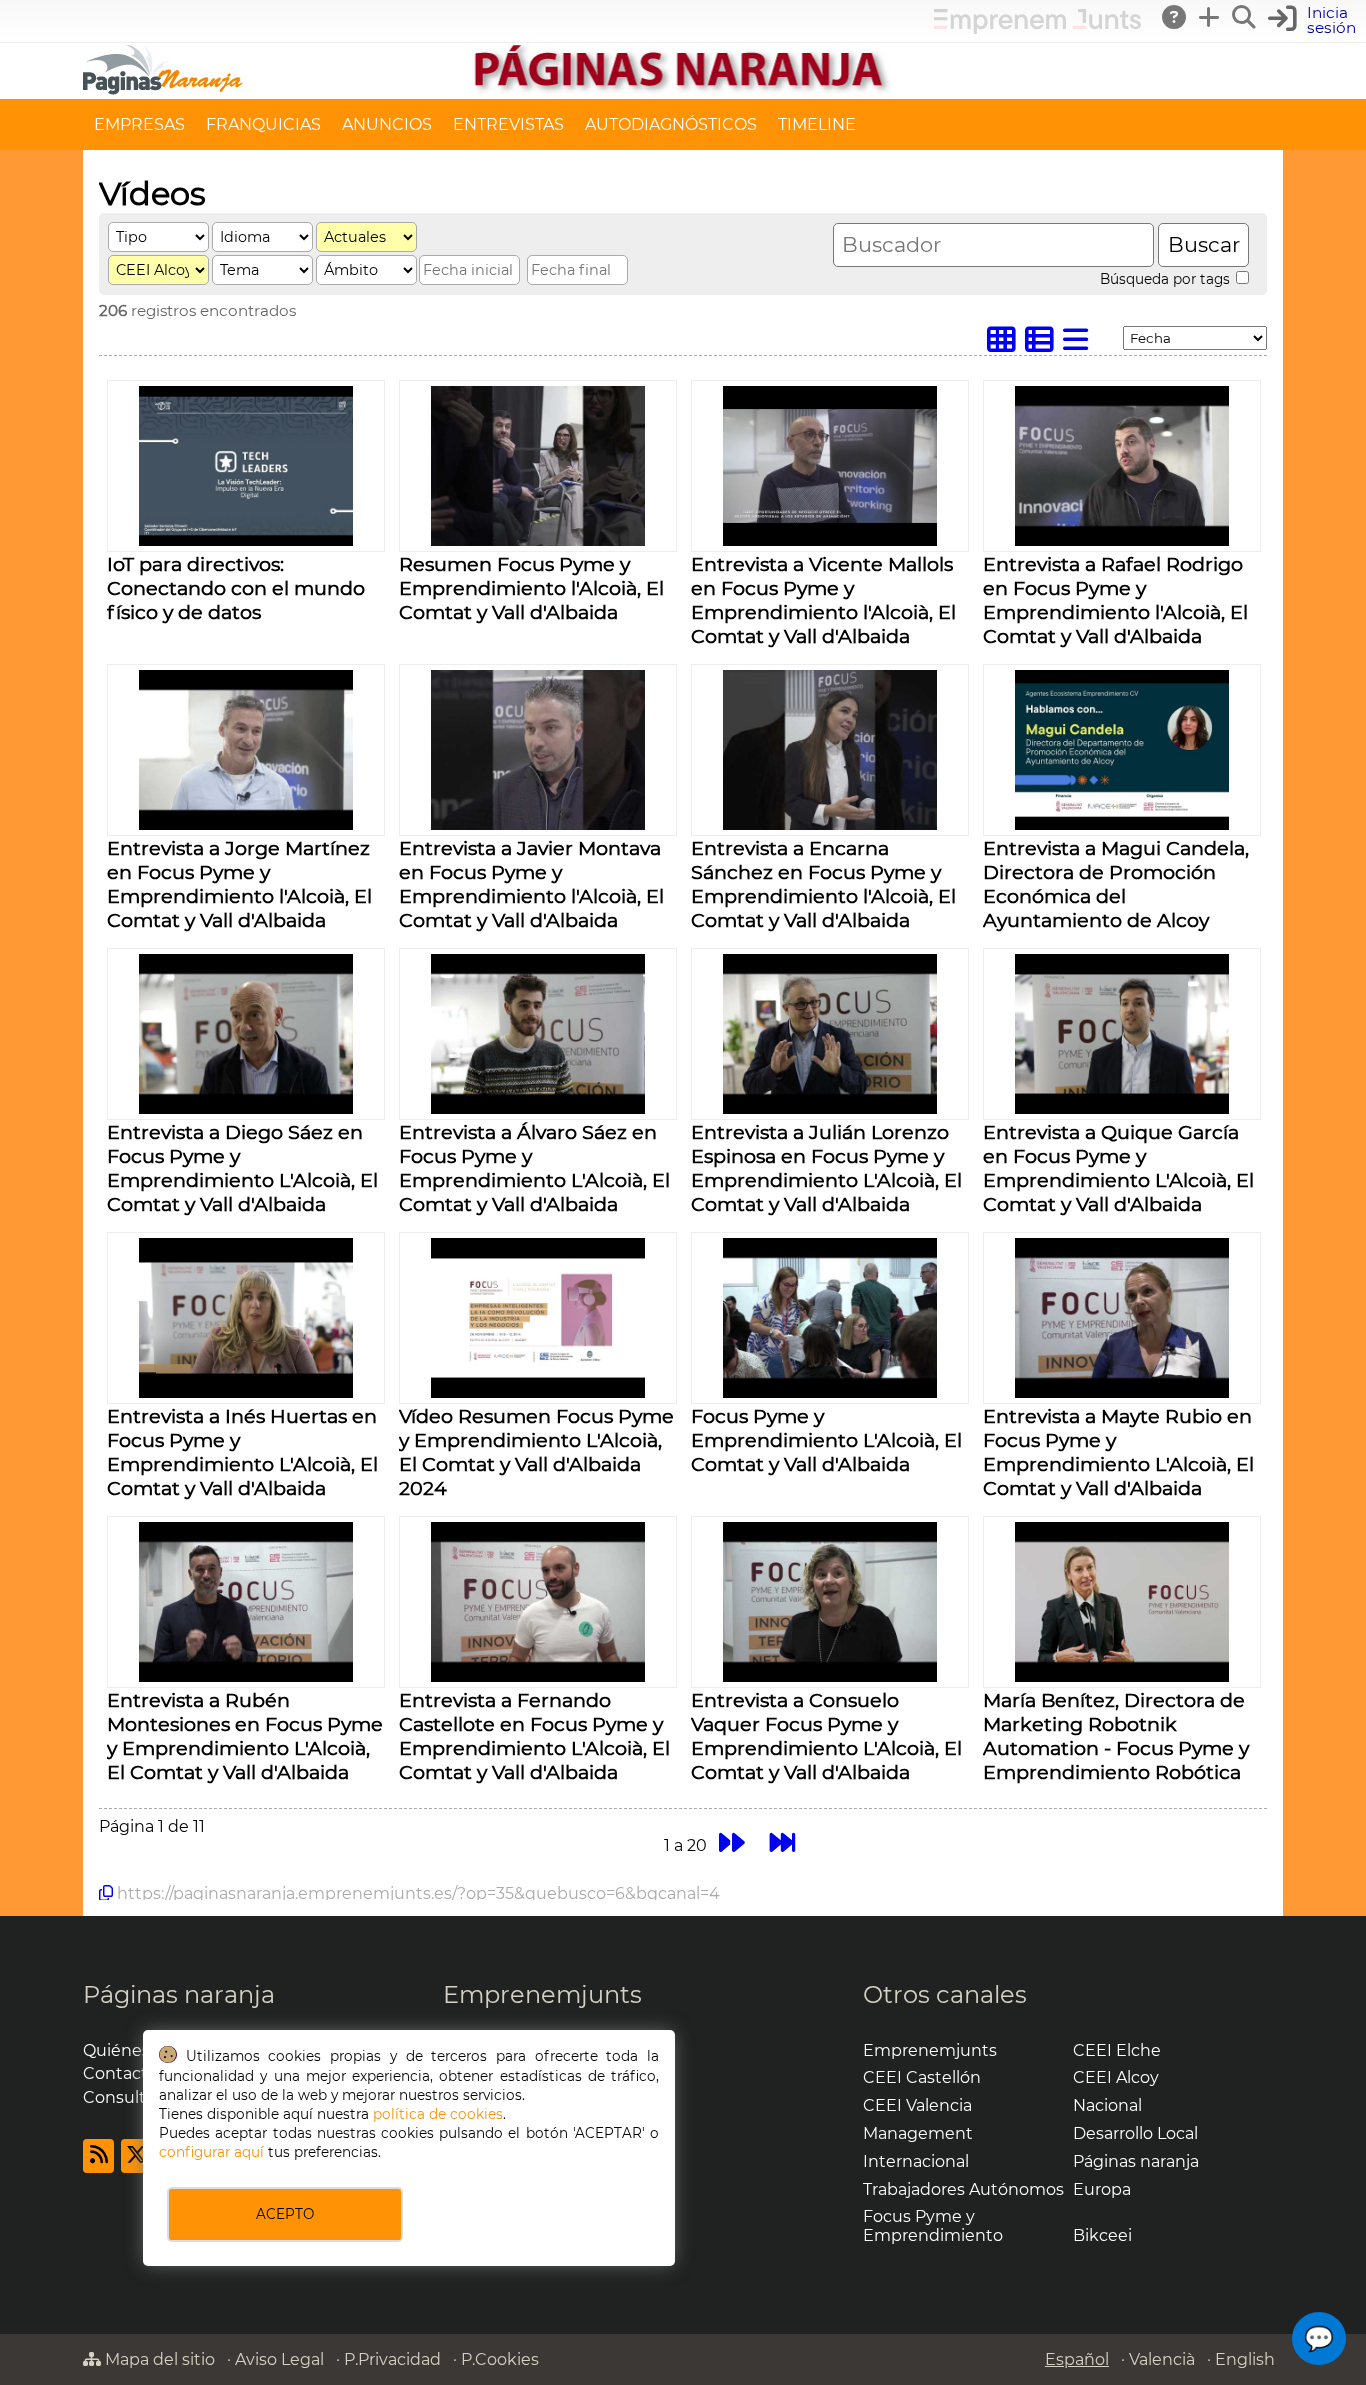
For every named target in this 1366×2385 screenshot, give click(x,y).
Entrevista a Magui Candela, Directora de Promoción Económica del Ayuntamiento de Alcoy (1116, 884)
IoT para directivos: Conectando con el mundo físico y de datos (236, 588)
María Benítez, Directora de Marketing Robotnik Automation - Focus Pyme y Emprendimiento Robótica (1116, 1736)
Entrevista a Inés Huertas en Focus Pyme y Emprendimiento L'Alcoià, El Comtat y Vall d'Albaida (242, 1452)
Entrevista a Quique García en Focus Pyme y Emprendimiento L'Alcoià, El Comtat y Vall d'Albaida (1118, 1168)
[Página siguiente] (731, 1842)
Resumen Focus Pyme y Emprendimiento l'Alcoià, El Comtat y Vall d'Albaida (531, 588)
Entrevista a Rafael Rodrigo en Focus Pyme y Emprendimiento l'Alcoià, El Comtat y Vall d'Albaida (1115, 600)
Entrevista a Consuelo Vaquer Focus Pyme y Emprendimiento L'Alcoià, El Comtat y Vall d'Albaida (826, 1736)
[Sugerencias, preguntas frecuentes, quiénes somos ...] (1175, 17)
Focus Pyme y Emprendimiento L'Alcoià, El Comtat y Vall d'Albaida (826, 1440)
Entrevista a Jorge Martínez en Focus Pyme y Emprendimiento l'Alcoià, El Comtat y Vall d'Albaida (239, 884)
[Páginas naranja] (683, 89)
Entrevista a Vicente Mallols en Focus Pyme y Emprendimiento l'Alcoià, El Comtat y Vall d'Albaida (823, 600)
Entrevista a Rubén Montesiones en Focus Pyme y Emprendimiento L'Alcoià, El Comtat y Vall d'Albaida (245, 1736)
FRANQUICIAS (263, 124)
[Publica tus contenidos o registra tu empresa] (1210, 17)
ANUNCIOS (387, 124)
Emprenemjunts (542, 1994)
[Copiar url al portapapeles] (106, 1893)
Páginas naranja (179, 1994)
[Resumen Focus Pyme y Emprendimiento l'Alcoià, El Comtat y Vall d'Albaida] (537, 540)
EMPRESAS (139, 124)
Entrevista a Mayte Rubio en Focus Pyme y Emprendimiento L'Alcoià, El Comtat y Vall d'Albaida (1118, 1452)
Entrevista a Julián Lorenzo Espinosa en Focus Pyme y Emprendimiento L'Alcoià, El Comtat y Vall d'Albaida (826, 1168)
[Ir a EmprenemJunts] (1037, 28)
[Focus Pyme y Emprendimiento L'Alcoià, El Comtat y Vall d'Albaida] (829, 1392)
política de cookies (438, 2114)
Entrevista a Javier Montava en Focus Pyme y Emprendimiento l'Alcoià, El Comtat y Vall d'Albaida (531, 884)
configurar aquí (211, 2152)
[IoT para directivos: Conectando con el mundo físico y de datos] (245, 540)
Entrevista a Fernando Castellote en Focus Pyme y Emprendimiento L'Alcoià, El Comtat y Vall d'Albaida (534, 1736)
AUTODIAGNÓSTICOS (671, 124)
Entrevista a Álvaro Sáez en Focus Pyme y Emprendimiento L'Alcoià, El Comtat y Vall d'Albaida (534, 1168)
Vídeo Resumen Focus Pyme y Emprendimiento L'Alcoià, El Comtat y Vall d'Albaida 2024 (536, 1452)
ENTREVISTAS (508, 124)
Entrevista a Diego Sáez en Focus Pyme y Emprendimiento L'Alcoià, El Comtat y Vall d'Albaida (242, 1168)
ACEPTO (285, 2214)
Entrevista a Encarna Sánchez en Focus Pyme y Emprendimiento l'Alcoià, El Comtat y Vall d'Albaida (823, 884)
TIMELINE (817, 124)
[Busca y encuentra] (1245, 17)
